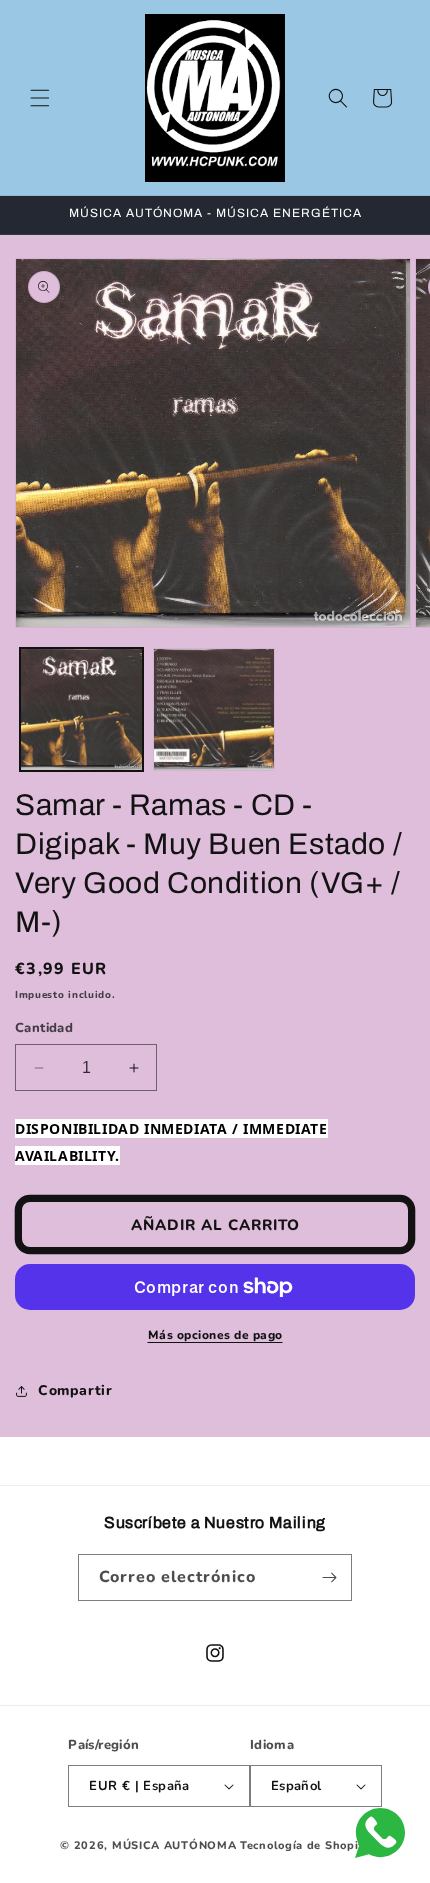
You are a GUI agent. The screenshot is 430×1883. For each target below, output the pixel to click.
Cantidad (44, 1028)
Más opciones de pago (215, 1335)
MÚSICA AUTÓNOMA (174, 1845)
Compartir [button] (75, 1390)
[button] (40, 98)
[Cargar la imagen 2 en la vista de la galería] (214, 709)
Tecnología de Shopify (305, 1845)
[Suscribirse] (329, 1577)
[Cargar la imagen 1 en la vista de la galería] (81, 709)
